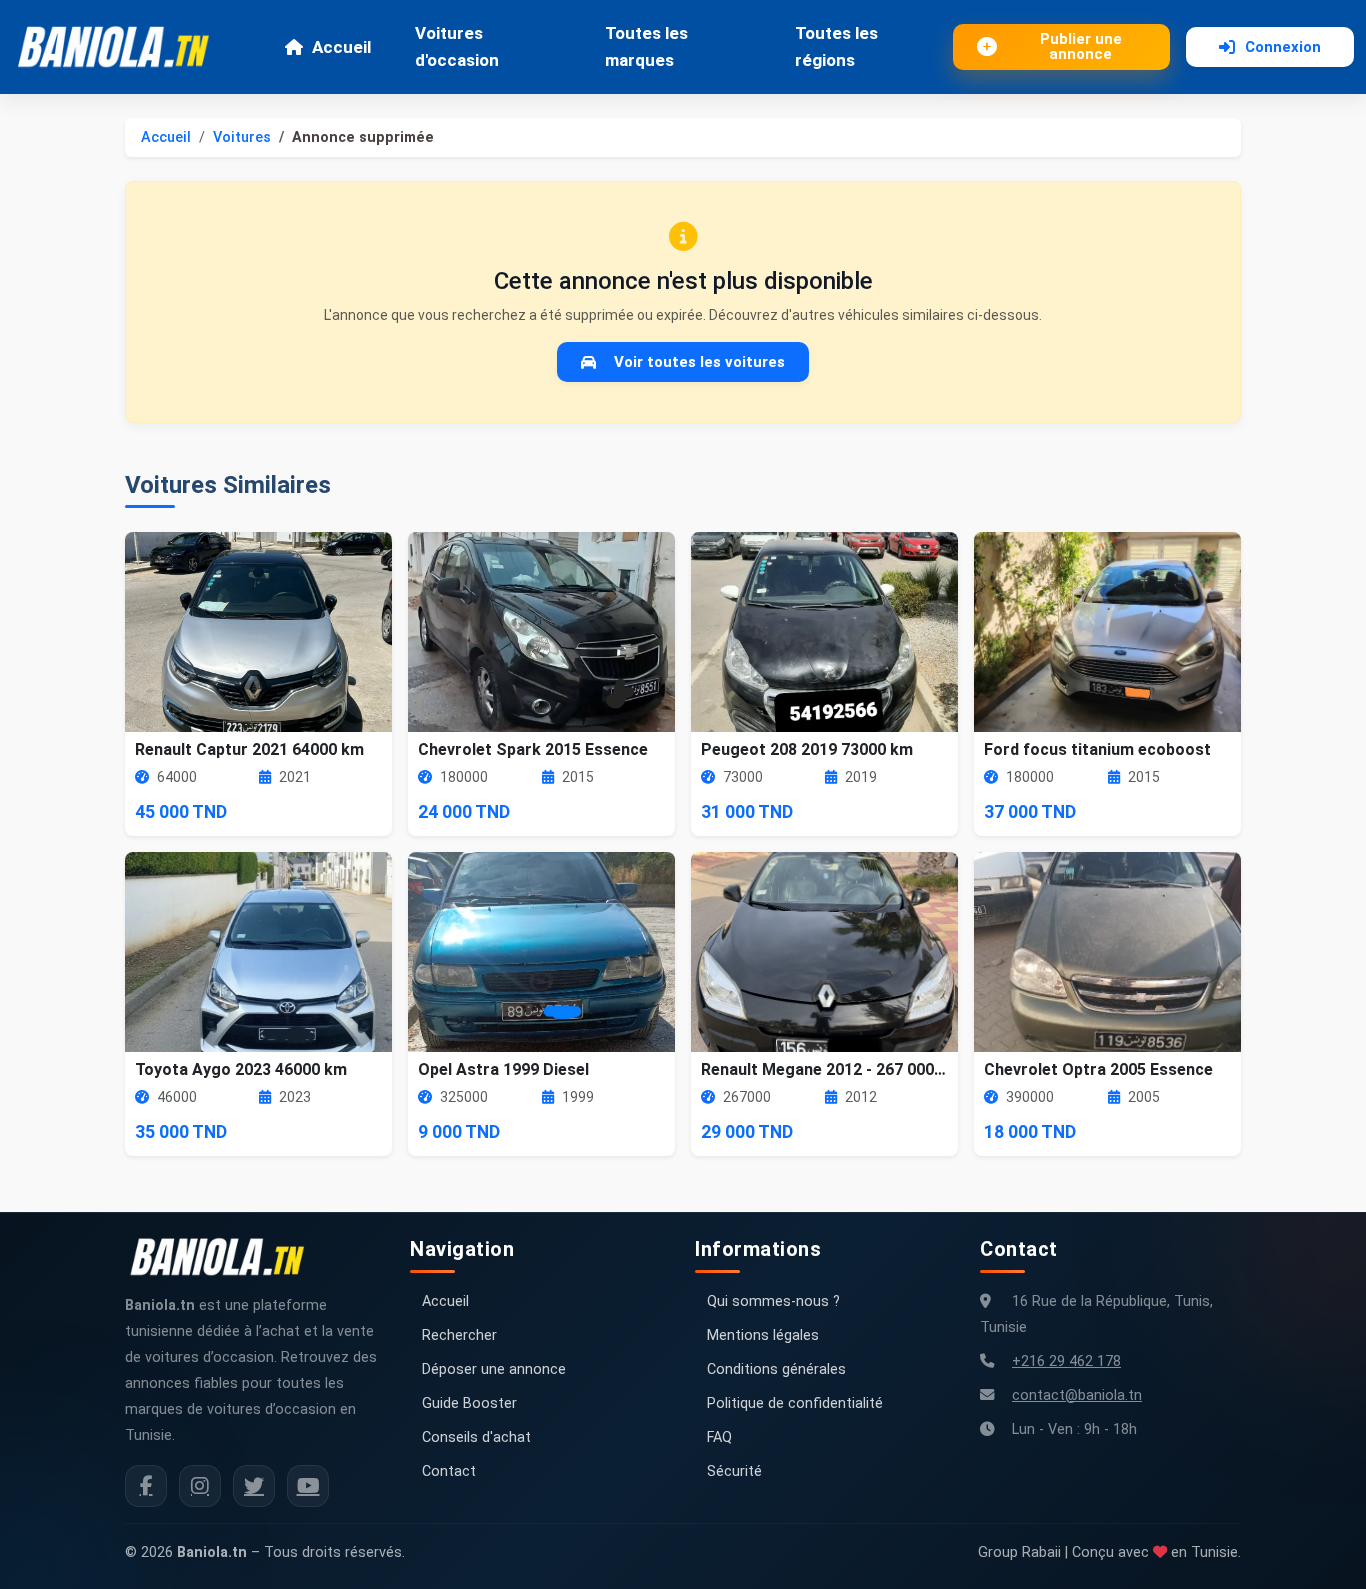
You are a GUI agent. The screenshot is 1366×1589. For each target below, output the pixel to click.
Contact (449, 1471)
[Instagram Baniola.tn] (200, 1486)
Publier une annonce (1081, 46)
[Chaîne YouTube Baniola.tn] (308, 1486)
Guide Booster (469, 1403)
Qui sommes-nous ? (773, 1301)
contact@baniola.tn (1077, 1395)
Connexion (1283, 47)
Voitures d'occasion (457, 46)
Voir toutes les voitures (699, 362)
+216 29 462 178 (1066, 1361)
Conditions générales (776, 1369)
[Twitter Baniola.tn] (254, 1486)
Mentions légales (763, 1335)
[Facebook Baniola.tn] (146, 1486)
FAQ (719, 1437)
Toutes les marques (646, 46)
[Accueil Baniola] (122, 47)
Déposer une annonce (494, 1369)
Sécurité (734, 1471)
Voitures (242, 137)
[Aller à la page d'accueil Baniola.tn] (225, 1257)
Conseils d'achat (476, 1437)
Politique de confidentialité (795, 1403)
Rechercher (459, 1335)
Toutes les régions (836, 46)
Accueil (341, 47)
